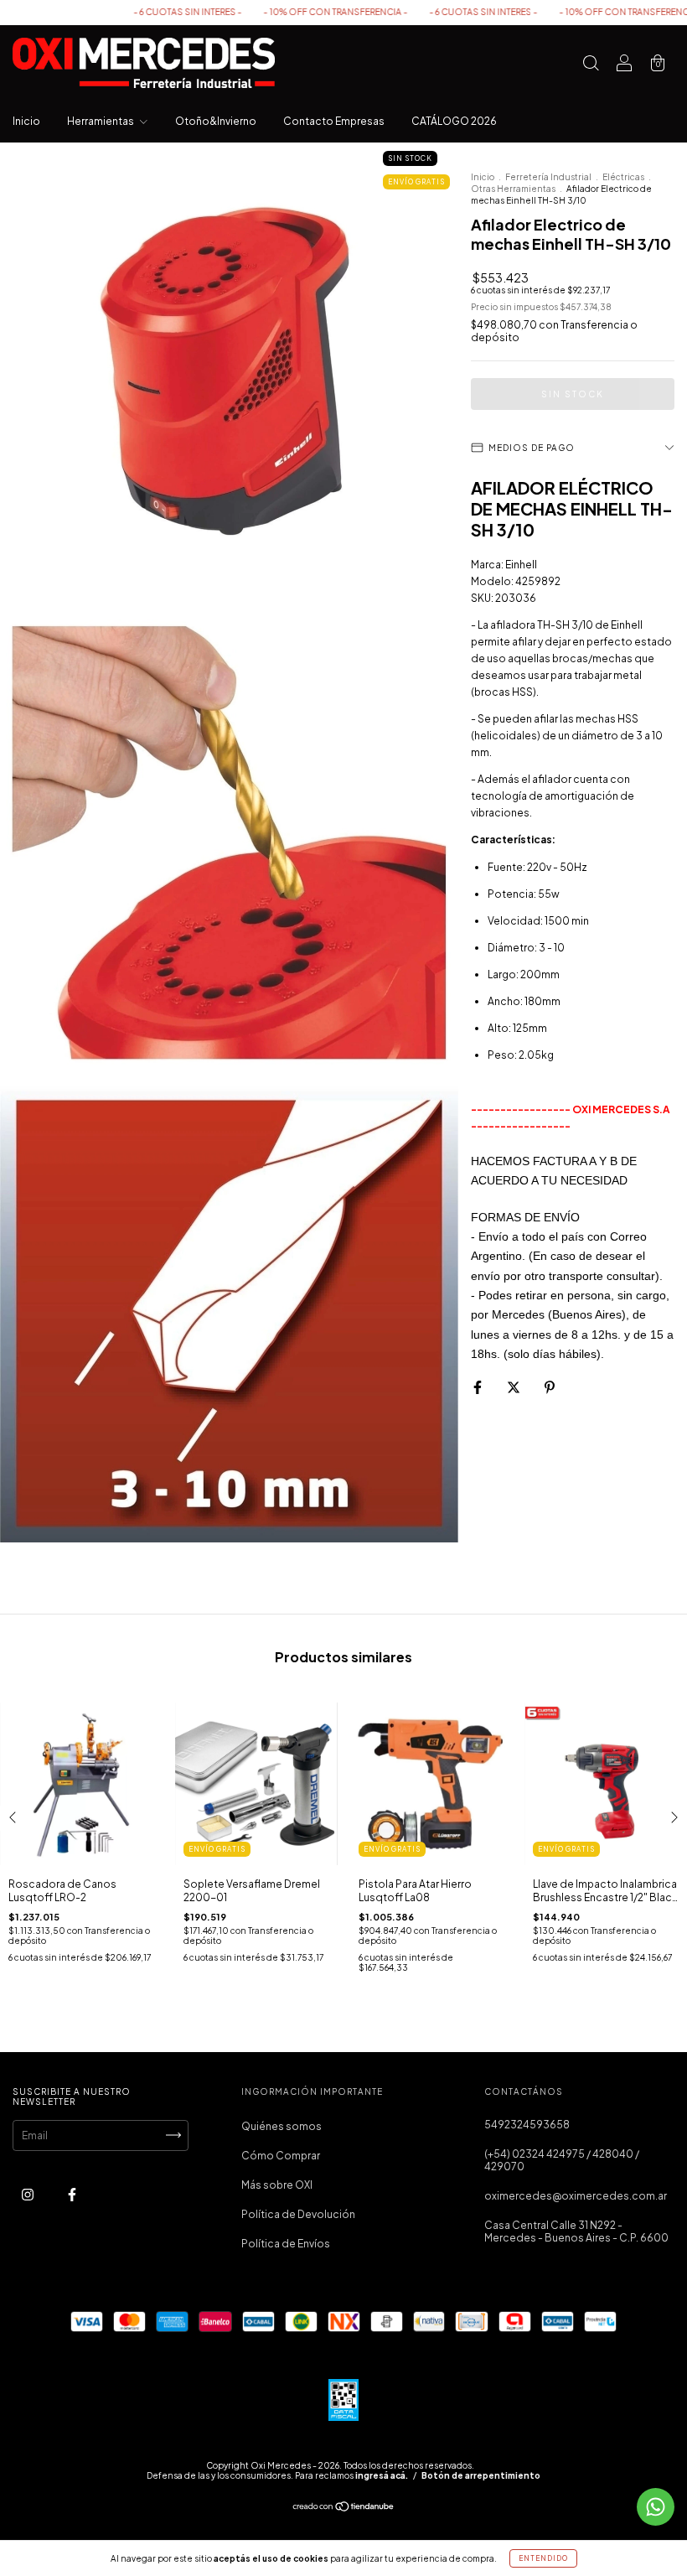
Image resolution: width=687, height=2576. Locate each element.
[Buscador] (591, 65)
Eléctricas (623, 177)
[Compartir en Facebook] (478, 1388)
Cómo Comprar (281, 2156)
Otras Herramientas (513, 189)
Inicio (26, 121)
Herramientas (101, 121)
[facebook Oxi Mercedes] (72, 2194)
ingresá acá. (382, 2475)
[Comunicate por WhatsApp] (656, 2507)
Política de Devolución (298, 2214)
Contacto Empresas (334, 121)
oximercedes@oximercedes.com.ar (576, 2196)
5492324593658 (527, 2125)
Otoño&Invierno (216, 121)
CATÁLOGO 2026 (454, 121)
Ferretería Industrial (548, 177)
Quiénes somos (282, 2126)
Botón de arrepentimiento (481, 2475)
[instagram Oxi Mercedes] (28, 2194)
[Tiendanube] (344, 2509)
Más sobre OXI (277, 2185)
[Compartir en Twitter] (514, 1388)
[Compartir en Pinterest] (550, 1388)
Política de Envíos (286, 2244)
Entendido (543, 2558)
